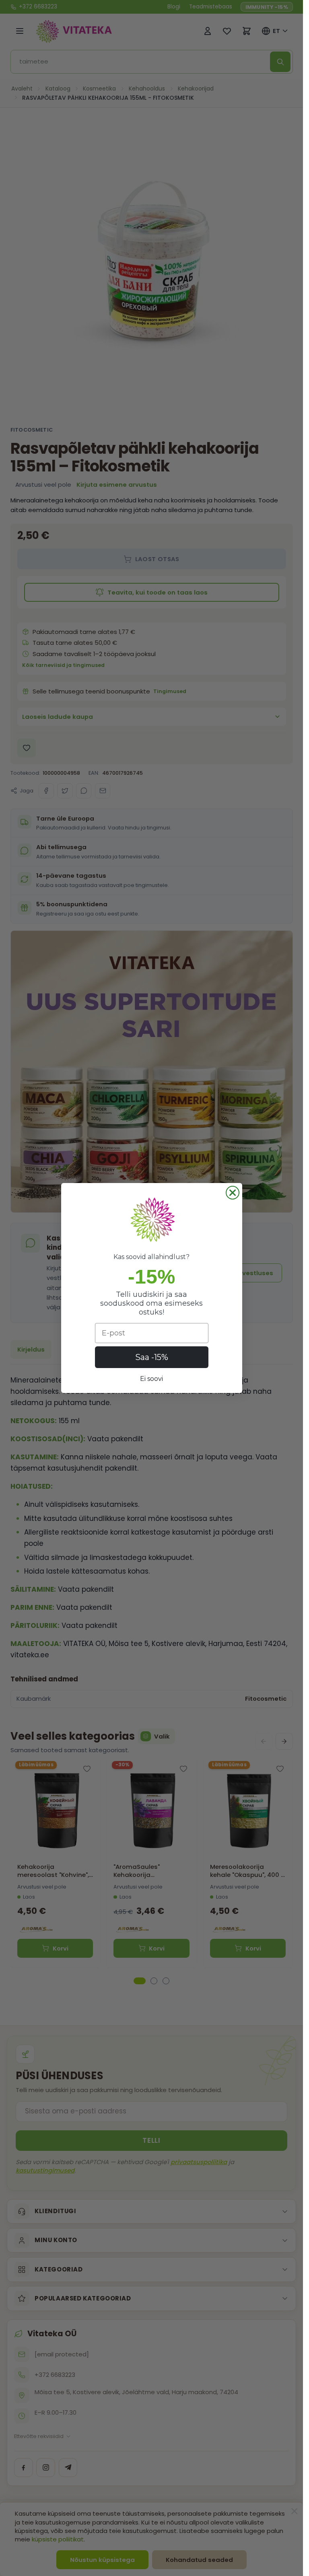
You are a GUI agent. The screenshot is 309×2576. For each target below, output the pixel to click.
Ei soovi (151, 1379)
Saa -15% (152, 1357)
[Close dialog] (233, 1193)
